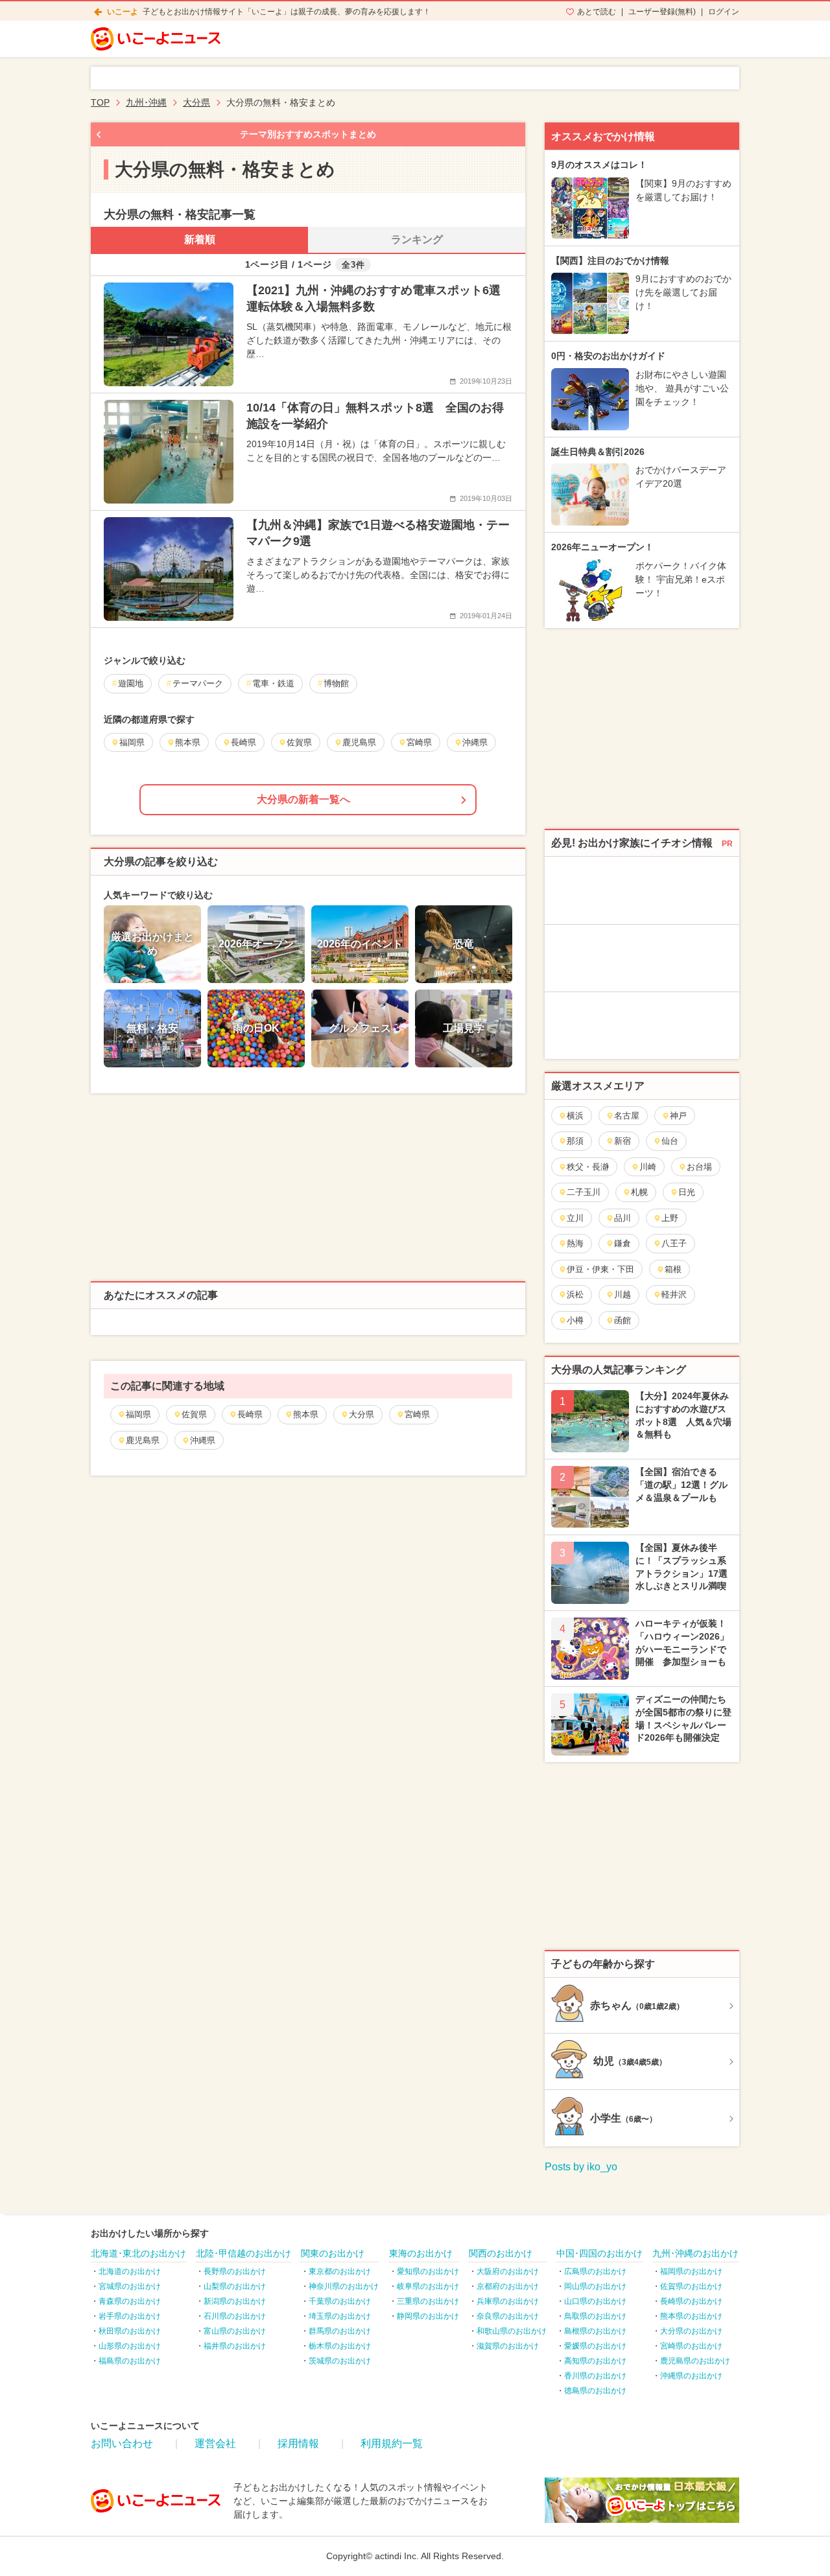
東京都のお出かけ (340, 2271)
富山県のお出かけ (235, 2331)
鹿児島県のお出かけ (695, 2361)
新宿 (622, 1141)
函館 (622, 1320)
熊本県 (306, 1414)
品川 (622, 1218)
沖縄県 (203, 1440)
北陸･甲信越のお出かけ (243, 2253)
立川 (575, 1218)
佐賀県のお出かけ (691, 2286)
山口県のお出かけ (595, 2301)
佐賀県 (194, 1414)
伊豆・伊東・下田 (600, 1269)
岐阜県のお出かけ (428, 2286)
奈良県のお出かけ (508, 2316)
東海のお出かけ (421, 2253)
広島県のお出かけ (595, 2271)
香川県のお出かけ (595, 2376)
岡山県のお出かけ (595, 2286)
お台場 (699, 1167)
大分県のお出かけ (691, 2331)
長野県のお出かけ (235, 2271)
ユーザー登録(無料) (662, 12)
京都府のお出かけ (508, 2286)
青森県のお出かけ (130, 2301)
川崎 (648, 1167)
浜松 (575, 1294)
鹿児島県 (143, 1440)
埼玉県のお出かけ (340, 2316)
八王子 (674, 1243)
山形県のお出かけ (130, 2346)
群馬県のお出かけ (340, 2331)
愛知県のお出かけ (428, 2271)
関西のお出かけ (501, 2253)
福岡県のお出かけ (691, 2271)
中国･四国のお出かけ (599, 2253)
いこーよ (123, 12)
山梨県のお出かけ (235, 2286)
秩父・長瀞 (588, 1167)
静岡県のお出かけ (428, 2316)
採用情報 (298, 2443)
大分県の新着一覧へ (303, 799)
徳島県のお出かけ (595, 2391)
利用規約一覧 (392, 2443)
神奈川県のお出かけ (344, 2286)
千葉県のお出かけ (340, 2301)
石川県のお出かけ (235, 2316)
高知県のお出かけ (595, 2361)
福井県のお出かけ (235, 2346)
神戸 (678, 1116)
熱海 (575, 1243)
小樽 (575, 1320)
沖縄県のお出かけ (691, 2376)
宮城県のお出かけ (130, 2286)
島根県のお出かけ (595, 2331)
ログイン (724, 12)
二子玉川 (584, 1192)
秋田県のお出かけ (130, 2331)
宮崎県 (417, 1414)
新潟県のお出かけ (235, 2301)
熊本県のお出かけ (691, 2316)
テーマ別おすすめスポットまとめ (308, 134)
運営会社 (215, 2443)
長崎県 (250, 1414)
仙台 (670, 1141)
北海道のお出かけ (130, 2271)
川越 (622, 1294)
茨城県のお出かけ (340, 2361)
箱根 (673, 1269)
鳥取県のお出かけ (595, 2316)
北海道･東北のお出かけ (138, 2253)
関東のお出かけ (333, 2253)
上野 (670, 1218)
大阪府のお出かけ (508, 2271)
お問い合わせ (122, 2443)
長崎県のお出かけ (691, 2301)
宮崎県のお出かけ (691, 2346)
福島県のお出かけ (130, 2361)
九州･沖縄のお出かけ (695, 2253)
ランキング (417, 239)
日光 (687, 1192)
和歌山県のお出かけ (512, 2331)
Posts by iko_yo (581, 2167)
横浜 (575, 1116)
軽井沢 (674, 1294)
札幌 (639, 1192)
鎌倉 (622, 1243)
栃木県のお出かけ (340, 2346)
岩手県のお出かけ (130, 2316)
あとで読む (597, 12)
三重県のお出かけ (428, 2301)
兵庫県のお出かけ (508, 2301)
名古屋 (627, 1116)
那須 (575, 1141)
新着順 (200, 239)
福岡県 (138, 1414)
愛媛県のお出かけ (595, 2346)
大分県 (362, 1414)
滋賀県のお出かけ (508, 2346)
